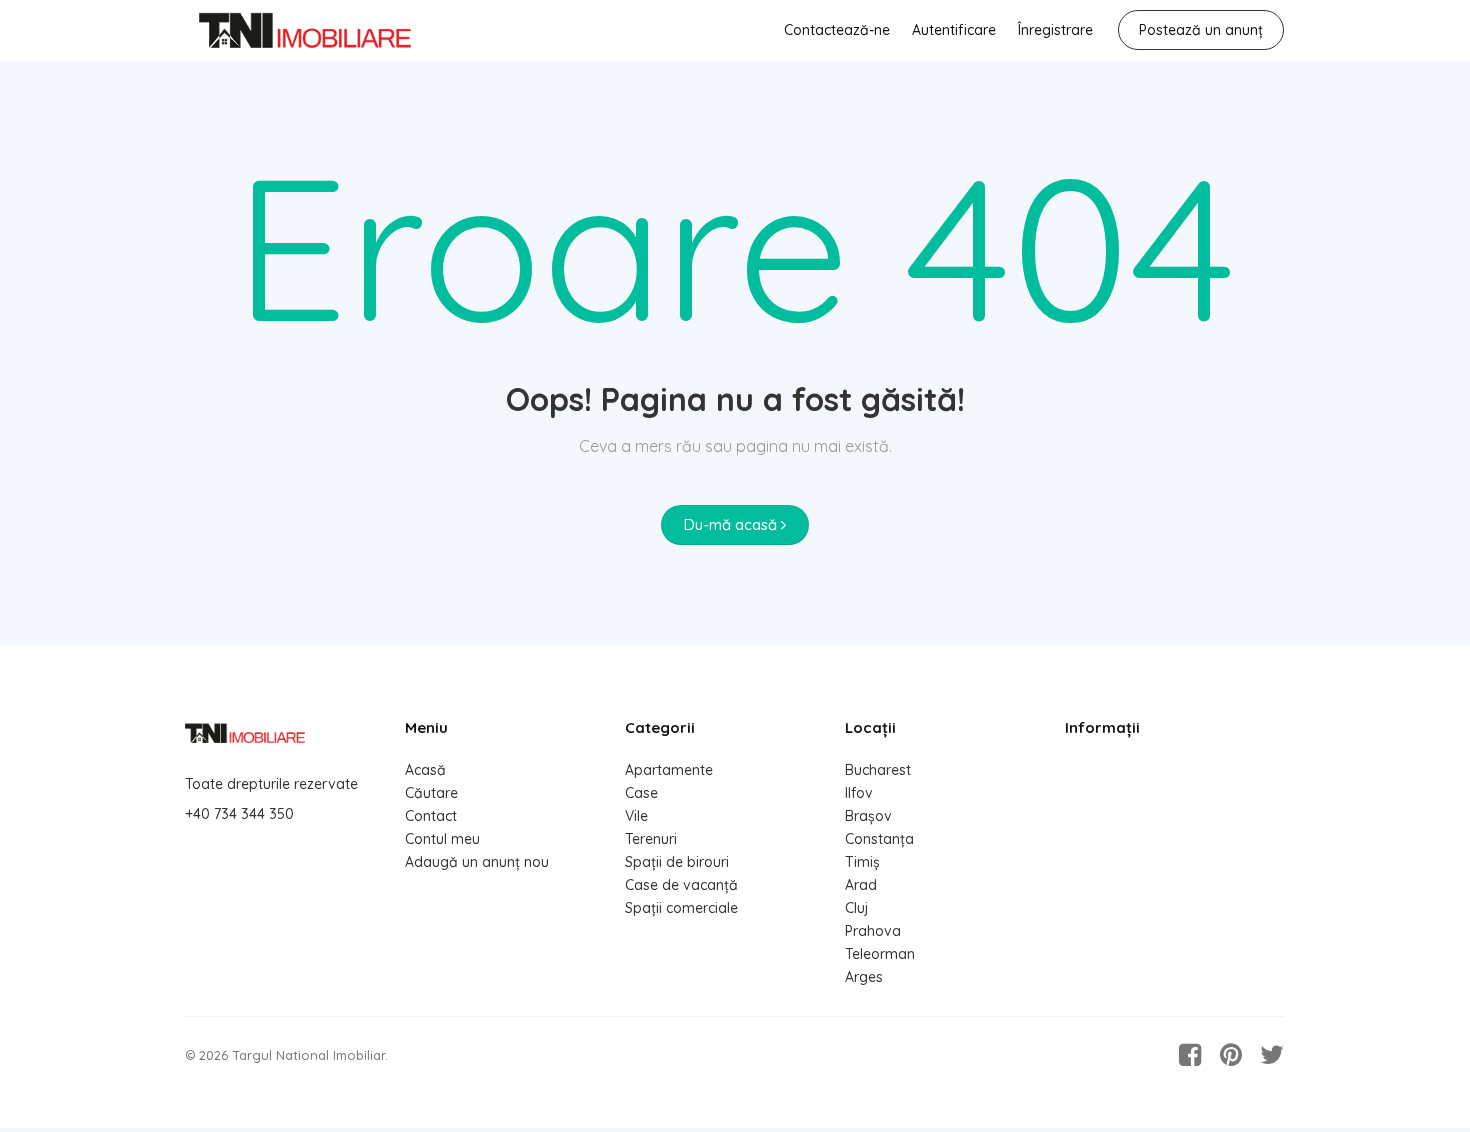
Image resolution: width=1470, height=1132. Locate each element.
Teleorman (880, 954)
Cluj (856, 908)
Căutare (431, 793)
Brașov (868, 816)
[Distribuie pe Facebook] (1190, 1055)
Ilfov (859, 793)
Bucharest (878, 770)
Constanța (879, 839)
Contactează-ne (837, 30)
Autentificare (954, 30)
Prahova (873, 931)
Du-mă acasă (732, 524)
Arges (864, 977)
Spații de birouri (677, 862)
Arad (861, 885)
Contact (431, 816)
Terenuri (651, 839)
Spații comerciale (681, 908)
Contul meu (442, 839)
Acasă (425, 770)
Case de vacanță (681, 885)
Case (641, 793)
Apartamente (669, 770)
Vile (636, 816)
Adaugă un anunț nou (477, 862)
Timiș (862, 862)
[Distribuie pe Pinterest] (1231, 1055)
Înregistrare (1055, 30)
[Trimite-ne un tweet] (1272, 1055)
